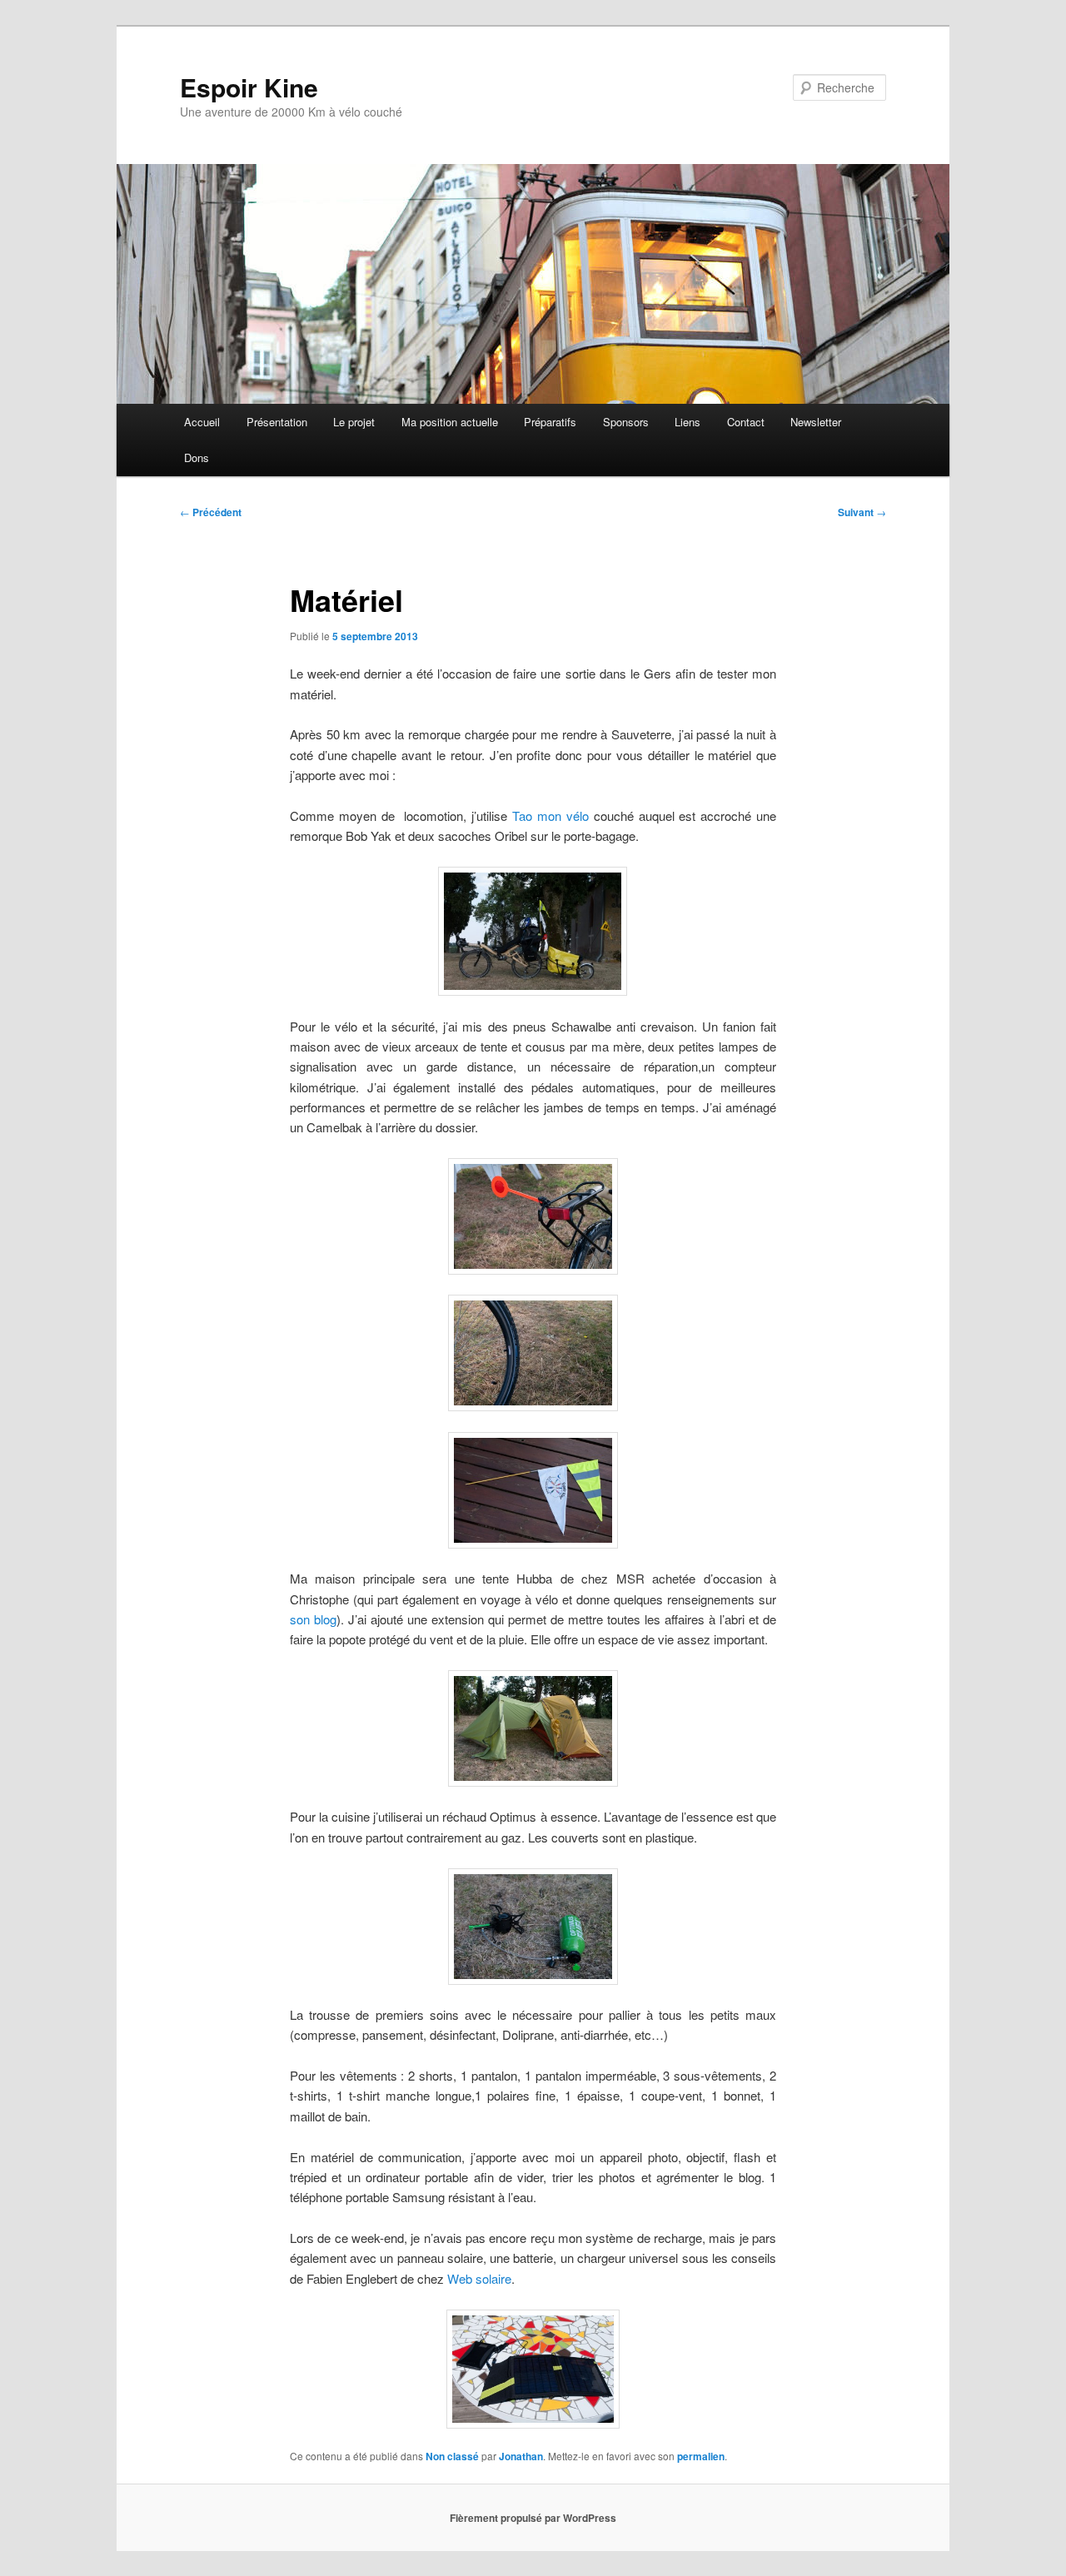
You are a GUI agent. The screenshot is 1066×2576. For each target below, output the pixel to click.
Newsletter (816, 422)
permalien (701, 2456)
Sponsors (626, 422)
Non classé (452, 2456)
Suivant (862, 512)
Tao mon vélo (550, 816)
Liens (687, 422)
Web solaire (479, 2278)
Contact (746, 422)
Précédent (211, 512)
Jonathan (521, 2456)
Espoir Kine (249, 87)
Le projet (354, 422)
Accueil (202, 422)
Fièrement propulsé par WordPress (533, 2518)
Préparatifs (550, 422)
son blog (313, 1619)
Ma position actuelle (450, 422)
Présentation (277, 422)
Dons (197, 458)
